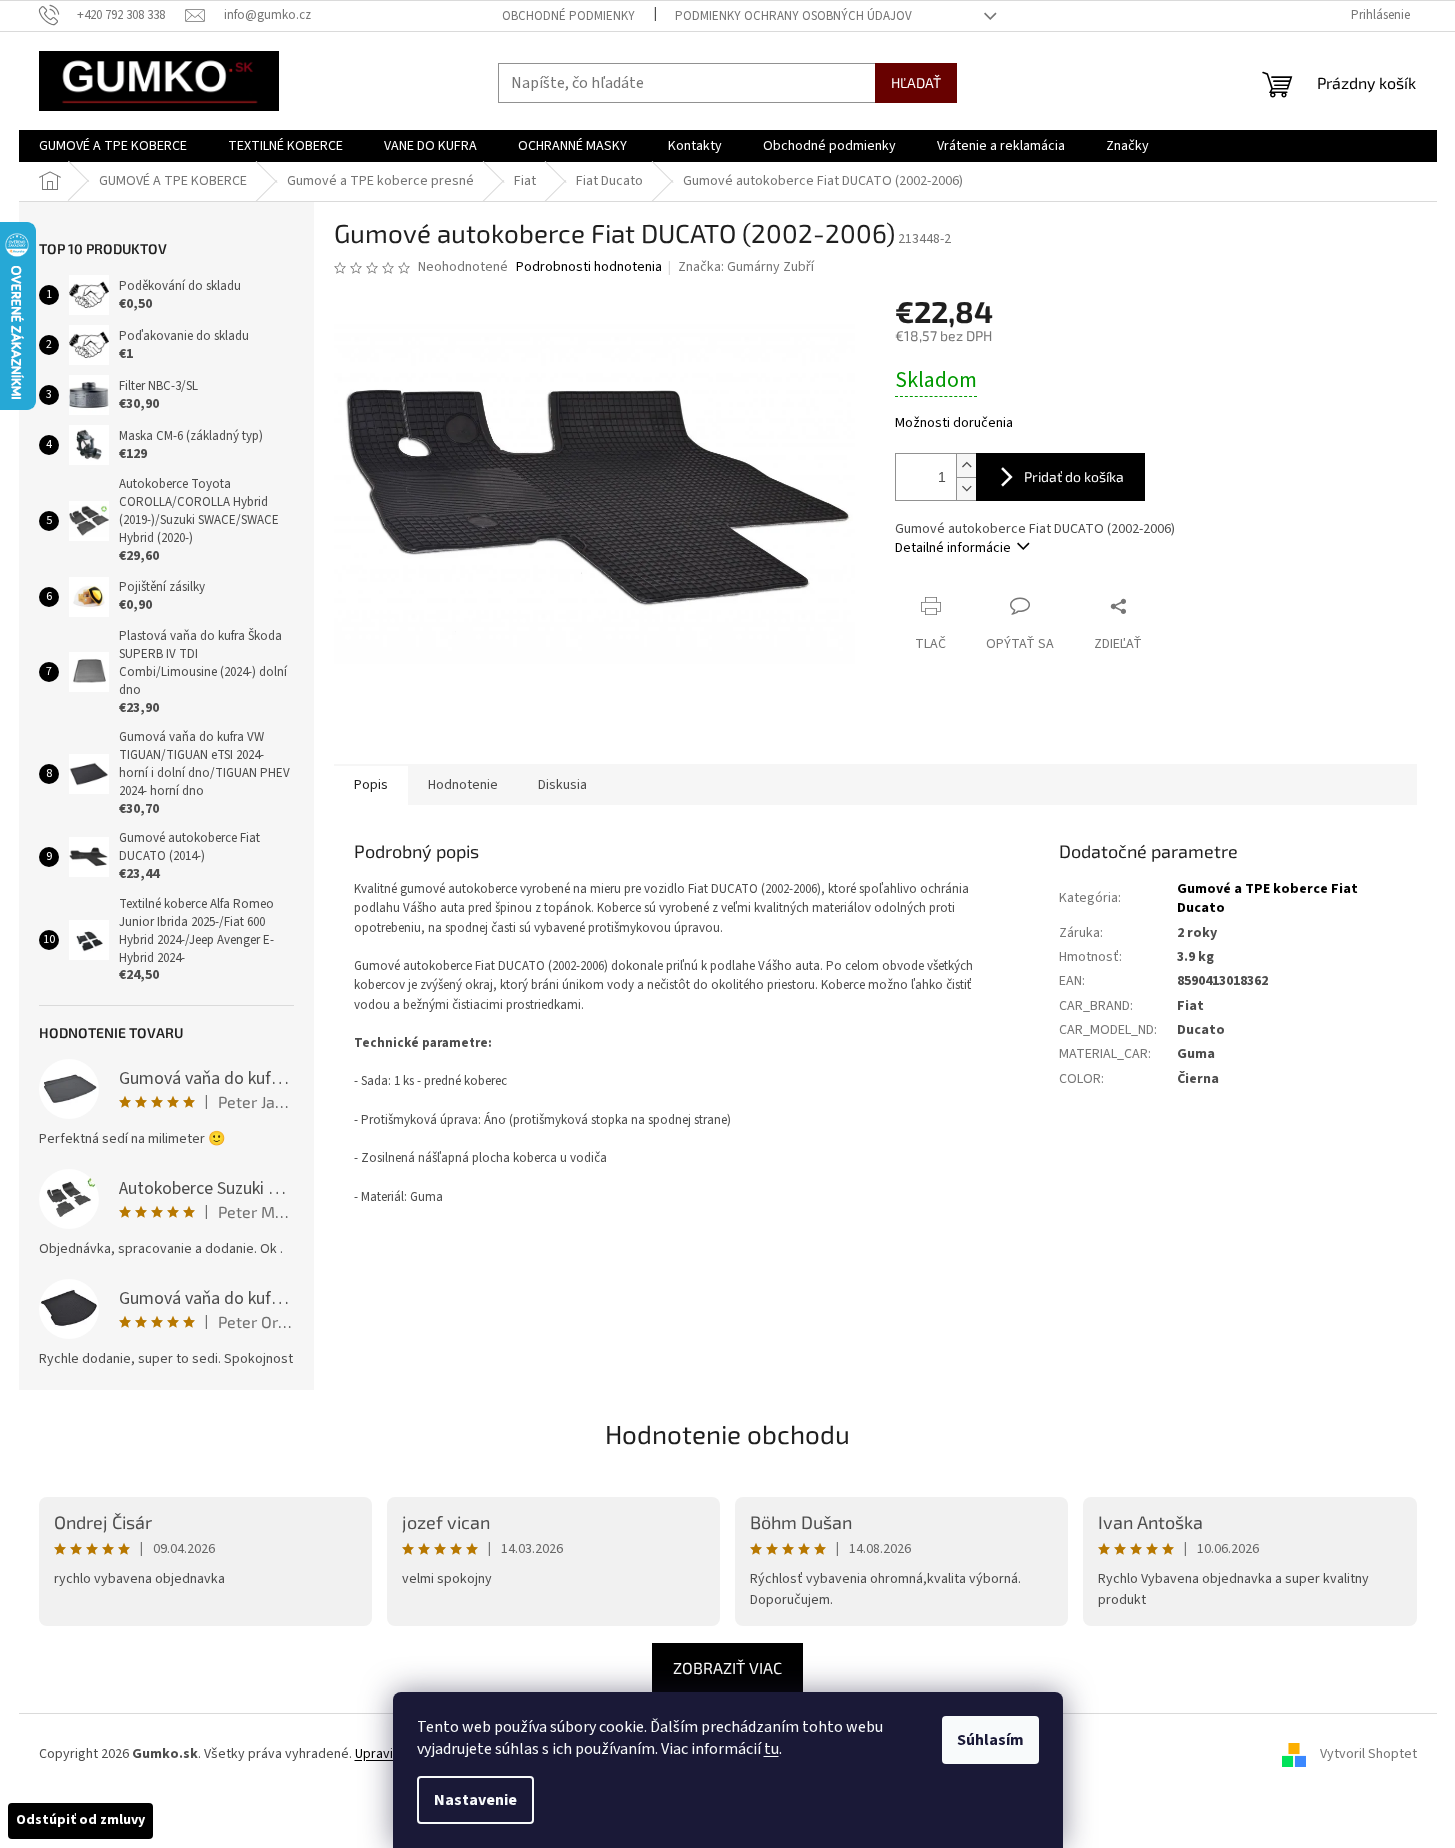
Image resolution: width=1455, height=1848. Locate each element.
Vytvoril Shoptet (1368, 1754)
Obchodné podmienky (568, 16)
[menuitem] (113, 146)
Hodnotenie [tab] (463, 785)
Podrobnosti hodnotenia (589, 267)
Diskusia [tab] (562, 785)
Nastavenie (475, 1800)
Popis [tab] (371, 785)
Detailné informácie (953, 548)
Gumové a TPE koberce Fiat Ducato (1267, 898)
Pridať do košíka (1074, 476)
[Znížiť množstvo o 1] (966, 488)
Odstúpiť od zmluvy (80, 1820)
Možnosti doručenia (954, 423)
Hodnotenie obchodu (727, 1433)
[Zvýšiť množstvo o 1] (966, 465)
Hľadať (916, 82)
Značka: (746, 267)
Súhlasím (990, 1740)
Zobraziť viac (727, 1667)
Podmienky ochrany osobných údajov (793, 16)
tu (771, 1749)
